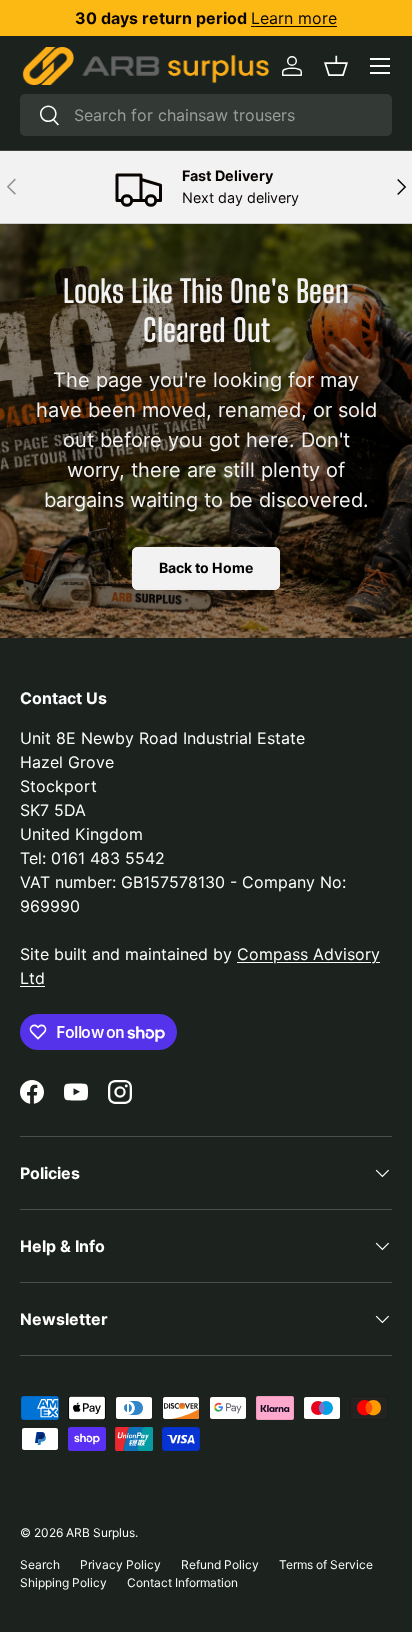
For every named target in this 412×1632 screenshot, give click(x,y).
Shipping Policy (63, 1582)
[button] (336, 66)
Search (40, 1564)
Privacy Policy (120, 1564)
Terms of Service (326, 1564)
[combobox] (206, 115)
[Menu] (380, 66)
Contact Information (182, 1582)
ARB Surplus (100, 1532)
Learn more (294, 18)
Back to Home (206, 567)
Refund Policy (220, 1564)
